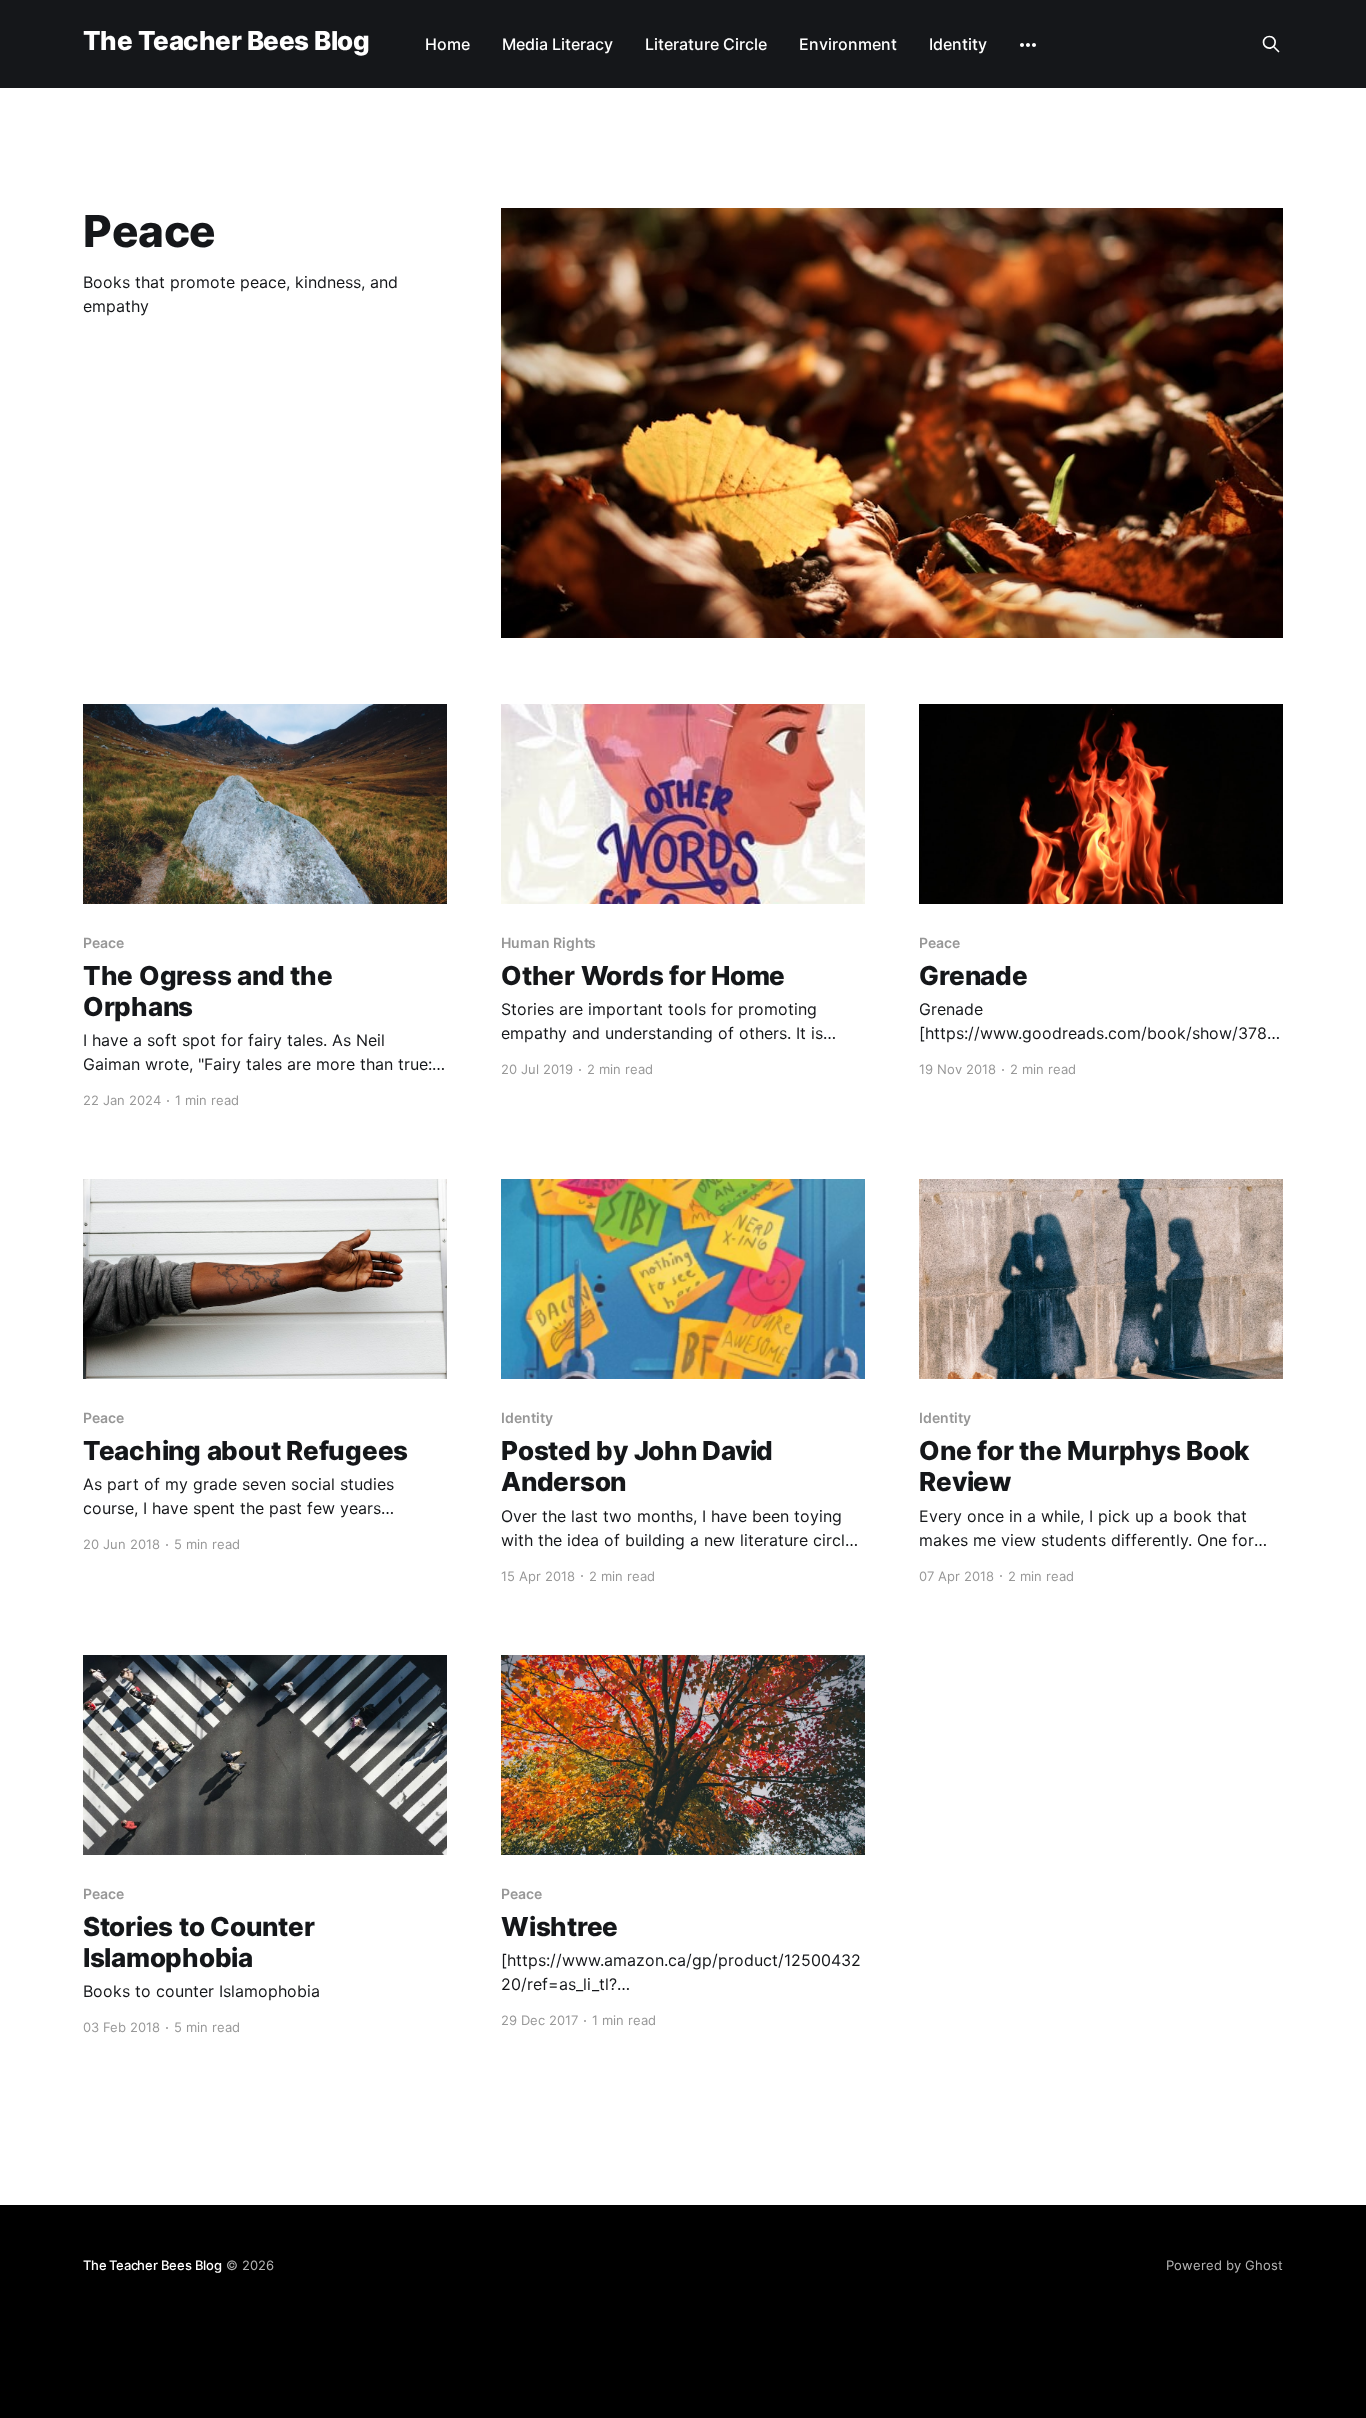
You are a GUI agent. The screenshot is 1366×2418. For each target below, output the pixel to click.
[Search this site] (1271, 44)
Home (447, 44)
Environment (848, 44)
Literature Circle (706, 44)
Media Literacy (557, 44)
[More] (1028, 45)
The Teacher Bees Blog (226, 41)
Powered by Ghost (1224, 2265)
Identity (958, 44)
